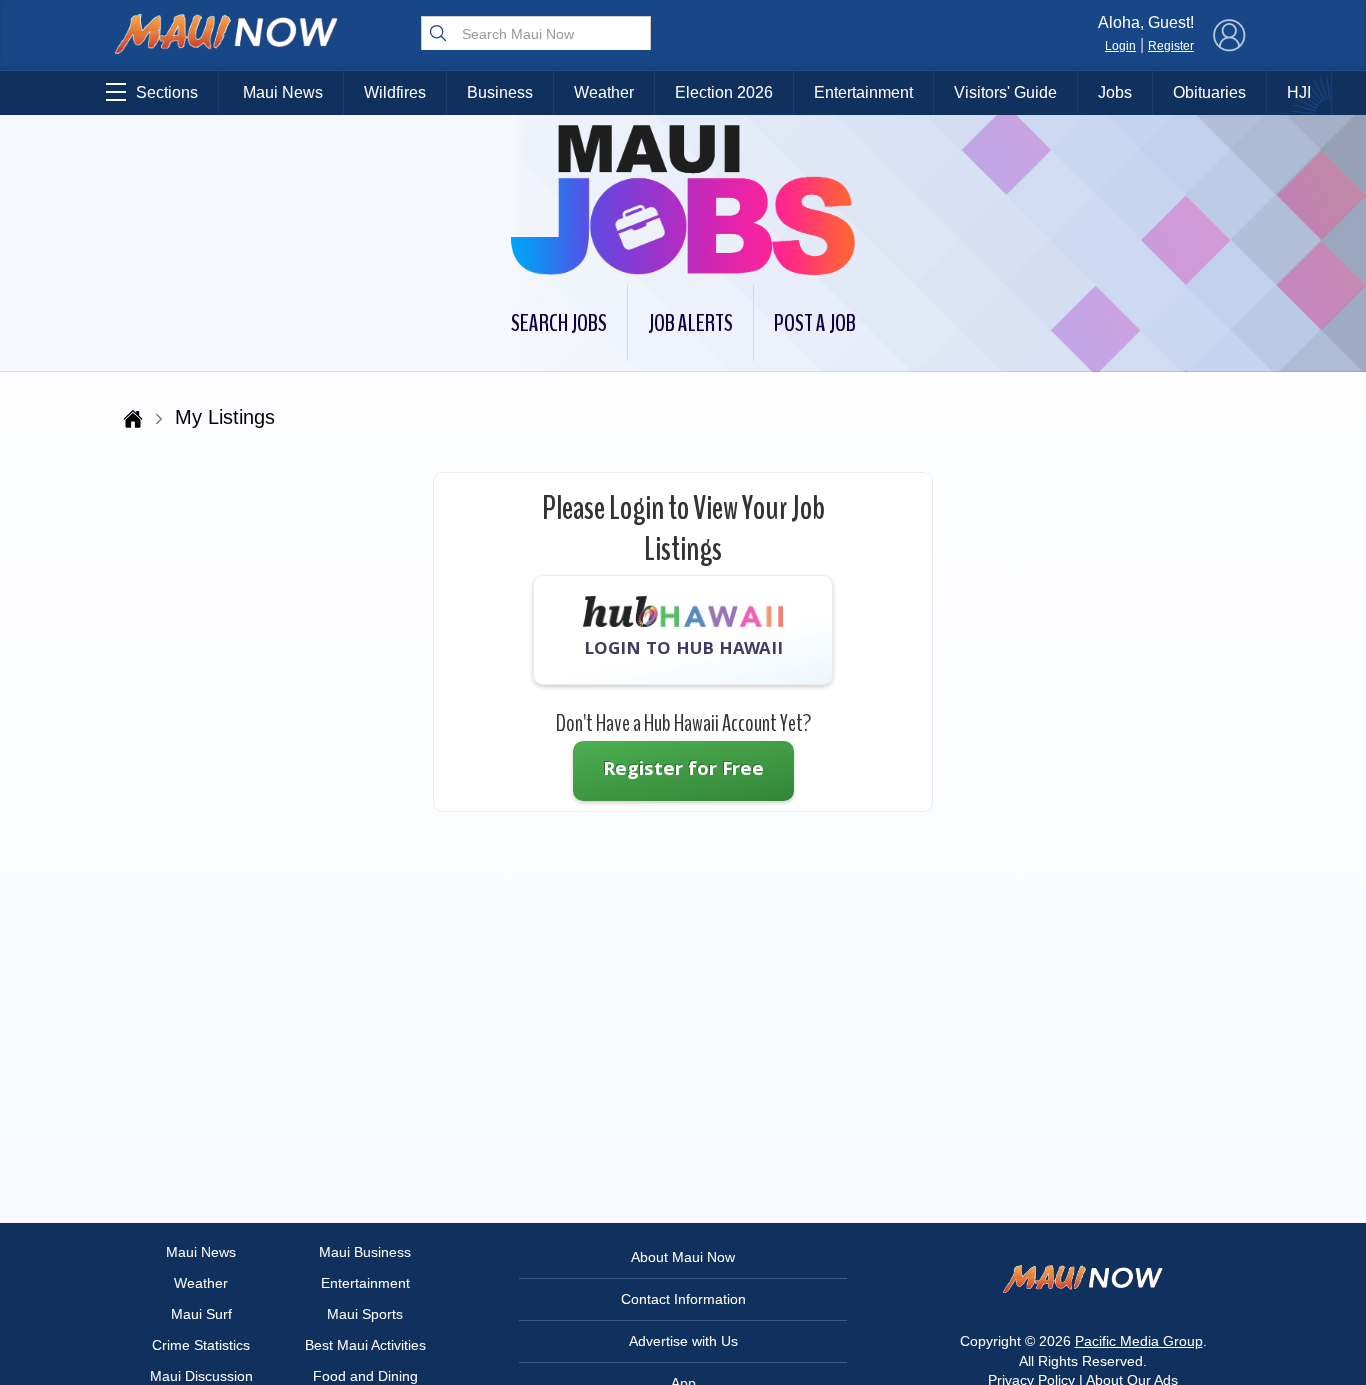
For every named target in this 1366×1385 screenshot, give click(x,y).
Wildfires (395, 92)
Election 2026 (724, 92)
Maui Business (365, 1252)
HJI (1299, 92)
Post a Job (815, 323)
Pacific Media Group (1139, 1341)
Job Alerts (690, 323)
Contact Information (683, 1299)
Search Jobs (559, 323)
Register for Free (683, 771)
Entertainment (863, 92)
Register (1171, 46)
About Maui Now (683, 1257)
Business (500, 92)
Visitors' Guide (1005, 92)
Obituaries (1209, 92)
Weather (604, 92)
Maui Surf (201, 1314)
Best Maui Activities (365, 1345)
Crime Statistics (201, 1345)
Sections (167, 92)
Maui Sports (365, 1314)
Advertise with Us (683, 1341)
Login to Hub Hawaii (683, 650)
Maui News (283, 92)
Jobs (1115, 92)
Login (1120, 46)
